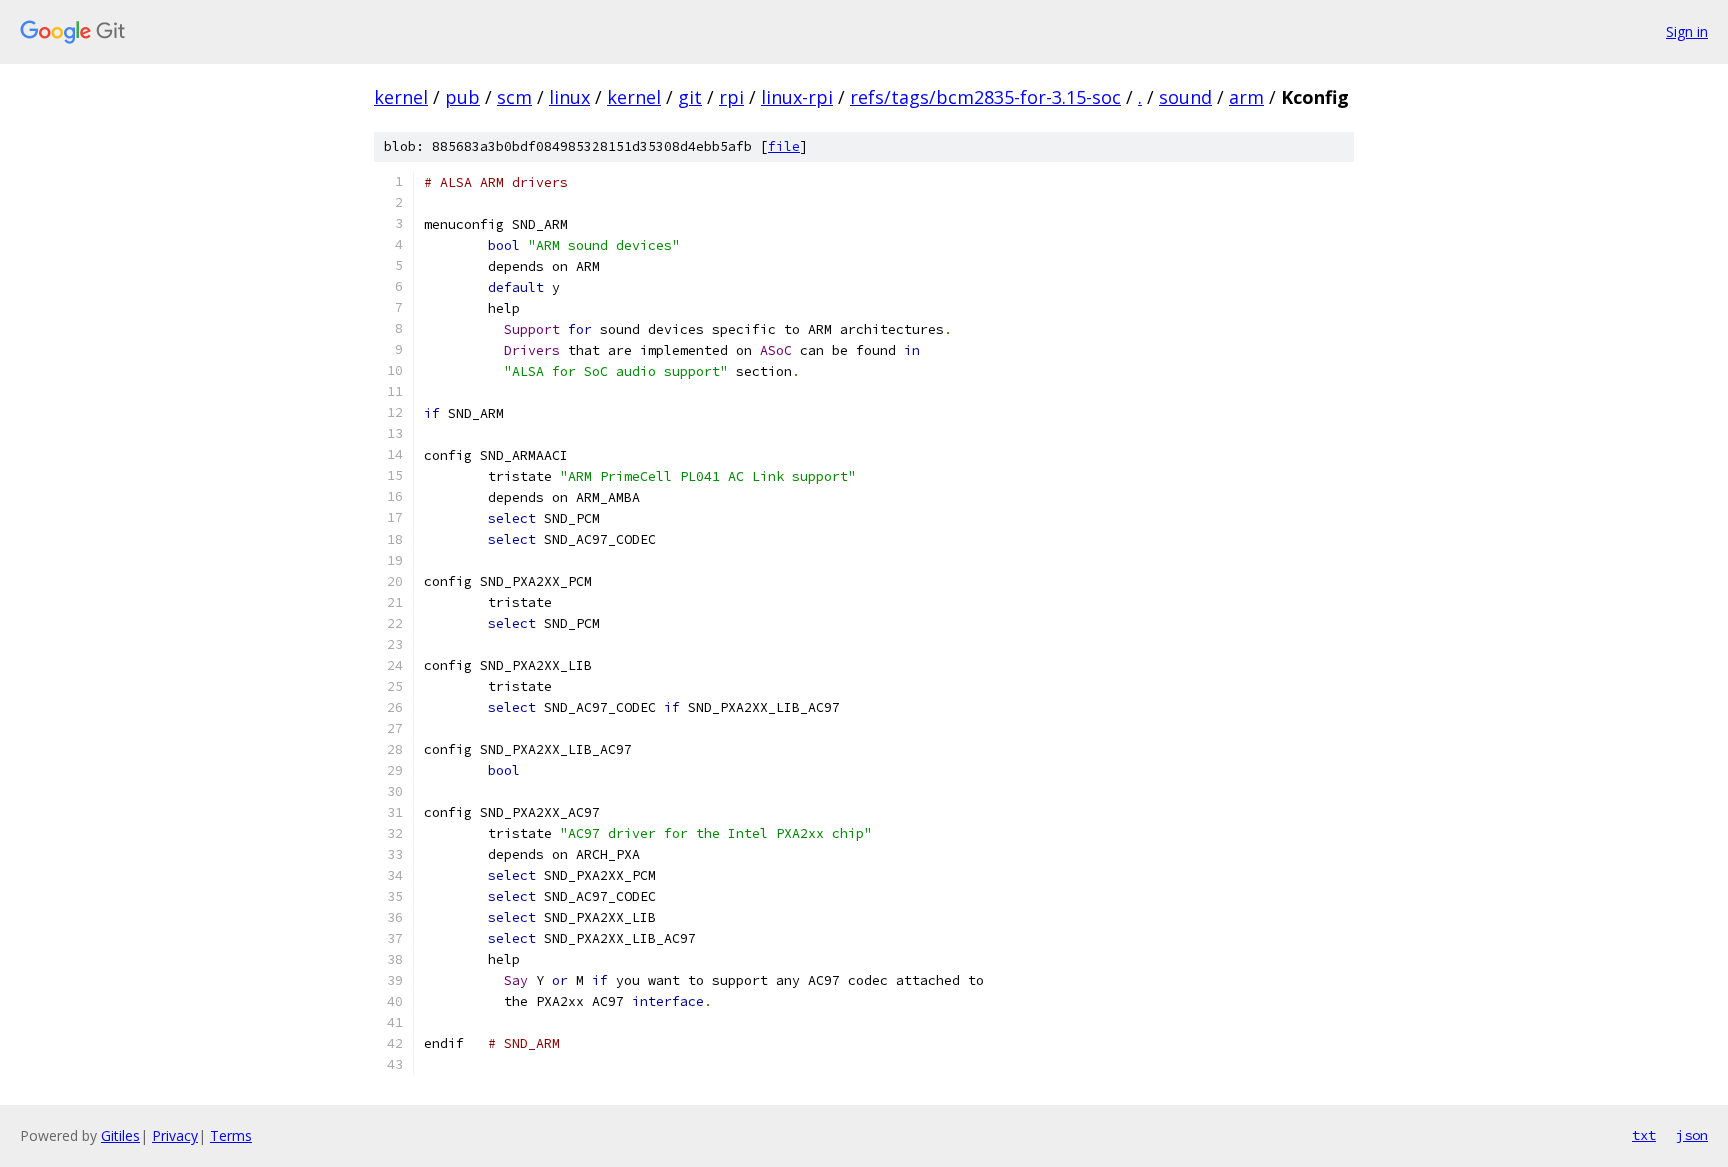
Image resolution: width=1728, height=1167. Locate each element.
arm (1246, 97)
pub (462, 97)
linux (569, 97)
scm (514, 97)
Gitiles (120, 1135)
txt (1644, 1135)
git (690, 97)
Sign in (1687, 31)
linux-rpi (797, 97)
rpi (731, 97)
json (1692, 1135)
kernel (401, 97)
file (784, 146)
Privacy (175, 1135)
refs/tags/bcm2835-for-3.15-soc (985, 97)
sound (1185, 97)
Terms (231, 1135)
